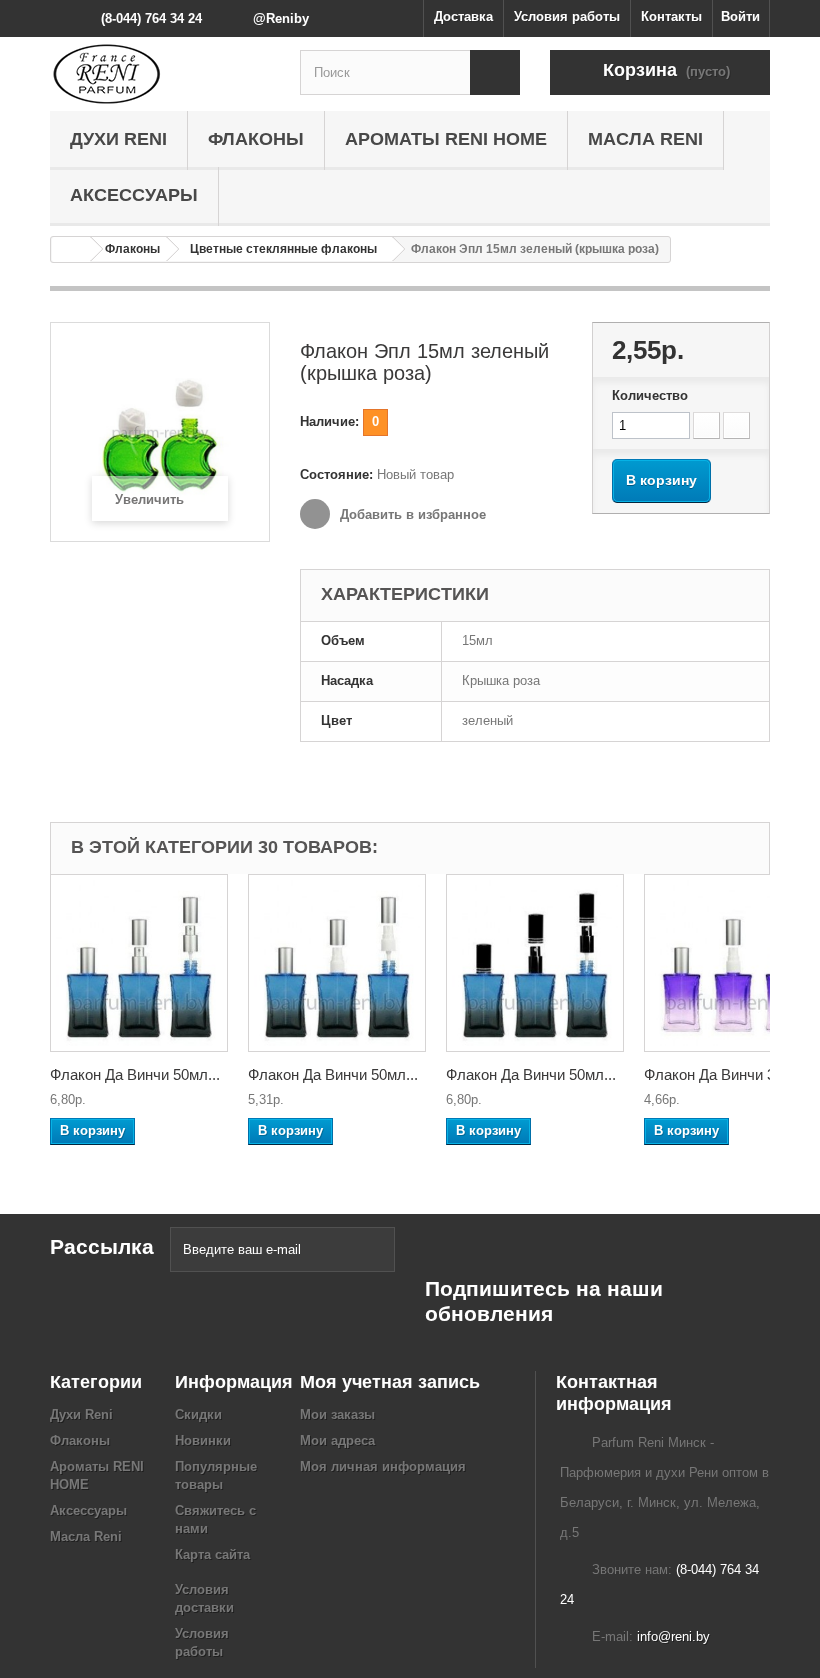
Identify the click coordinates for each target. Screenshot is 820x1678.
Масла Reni (645, 139)
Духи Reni (118, 139)
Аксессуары (134, 195)
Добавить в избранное (411, 514)
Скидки (198, 1414)
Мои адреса (337, 1440)
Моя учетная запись (390, 1382)
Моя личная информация (383, 1466)
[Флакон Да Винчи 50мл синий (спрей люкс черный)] (535, 963)
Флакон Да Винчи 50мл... (135, 1074)
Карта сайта (212, 1554)
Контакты (671, 16)
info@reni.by (673, 1636)
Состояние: (336, 474)
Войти (740, 16)
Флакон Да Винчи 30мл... (729, 1074)
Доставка (463, 16)
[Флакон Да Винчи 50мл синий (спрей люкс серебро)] (139, 963)
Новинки (203, 1440)
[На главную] (71, 249)
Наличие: (329, 421)
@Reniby (281, 18)
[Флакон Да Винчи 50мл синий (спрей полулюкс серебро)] (337, 963)
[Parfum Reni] (160, 74)
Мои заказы (337, 1414)
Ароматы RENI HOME (446, 139)
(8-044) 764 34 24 (151, 18)
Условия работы (567, 16)
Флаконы (256, 139)
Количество (650, 395)
